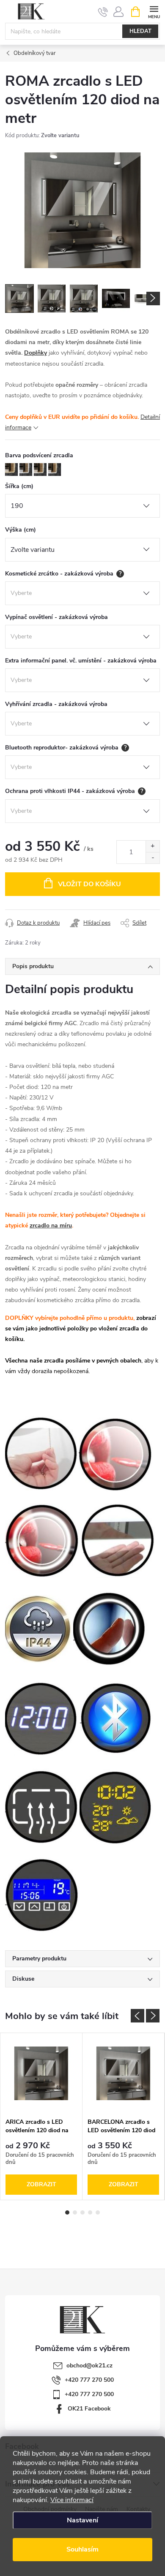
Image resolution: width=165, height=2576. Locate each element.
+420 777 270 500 (89, 2380)
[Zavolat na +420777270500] (103, 12)
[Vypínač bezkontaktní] (118, 1540)
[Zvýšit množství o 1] (153, 846)
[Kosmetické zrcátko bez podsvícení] (115, 1453)
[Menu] (154, 11)
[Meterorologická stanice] (116, 1806)
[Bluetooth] (116, 1717)
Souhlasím (82, 2549)
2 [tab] (75, 2212)
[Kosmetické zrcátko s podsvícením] (42, 1540)
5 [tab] (98, 2212)
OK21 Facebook (89, 2409)
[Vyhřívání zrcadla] (42, 1806)
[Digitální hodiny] (42, 1717)
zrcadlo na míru (51, 1226)
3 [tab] (82, 2212)
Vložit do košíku (89, 884)
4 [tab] (90, 2212)
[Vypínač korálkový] (41, 1453)
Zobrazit (41, 2184)
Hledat (140, 31)
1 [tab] (67, 2212)
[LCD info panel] (43, 1895)
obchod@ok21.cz (89, 2366)
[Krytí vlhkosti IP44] (38, 1629)
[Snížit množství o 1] (153, 858)
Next (153, 2016)
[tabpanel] (41, 2117)
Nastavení (82, 2520)
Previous (137, 2016)
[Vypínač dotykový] (110, 1629)
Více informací (72, 2500)
